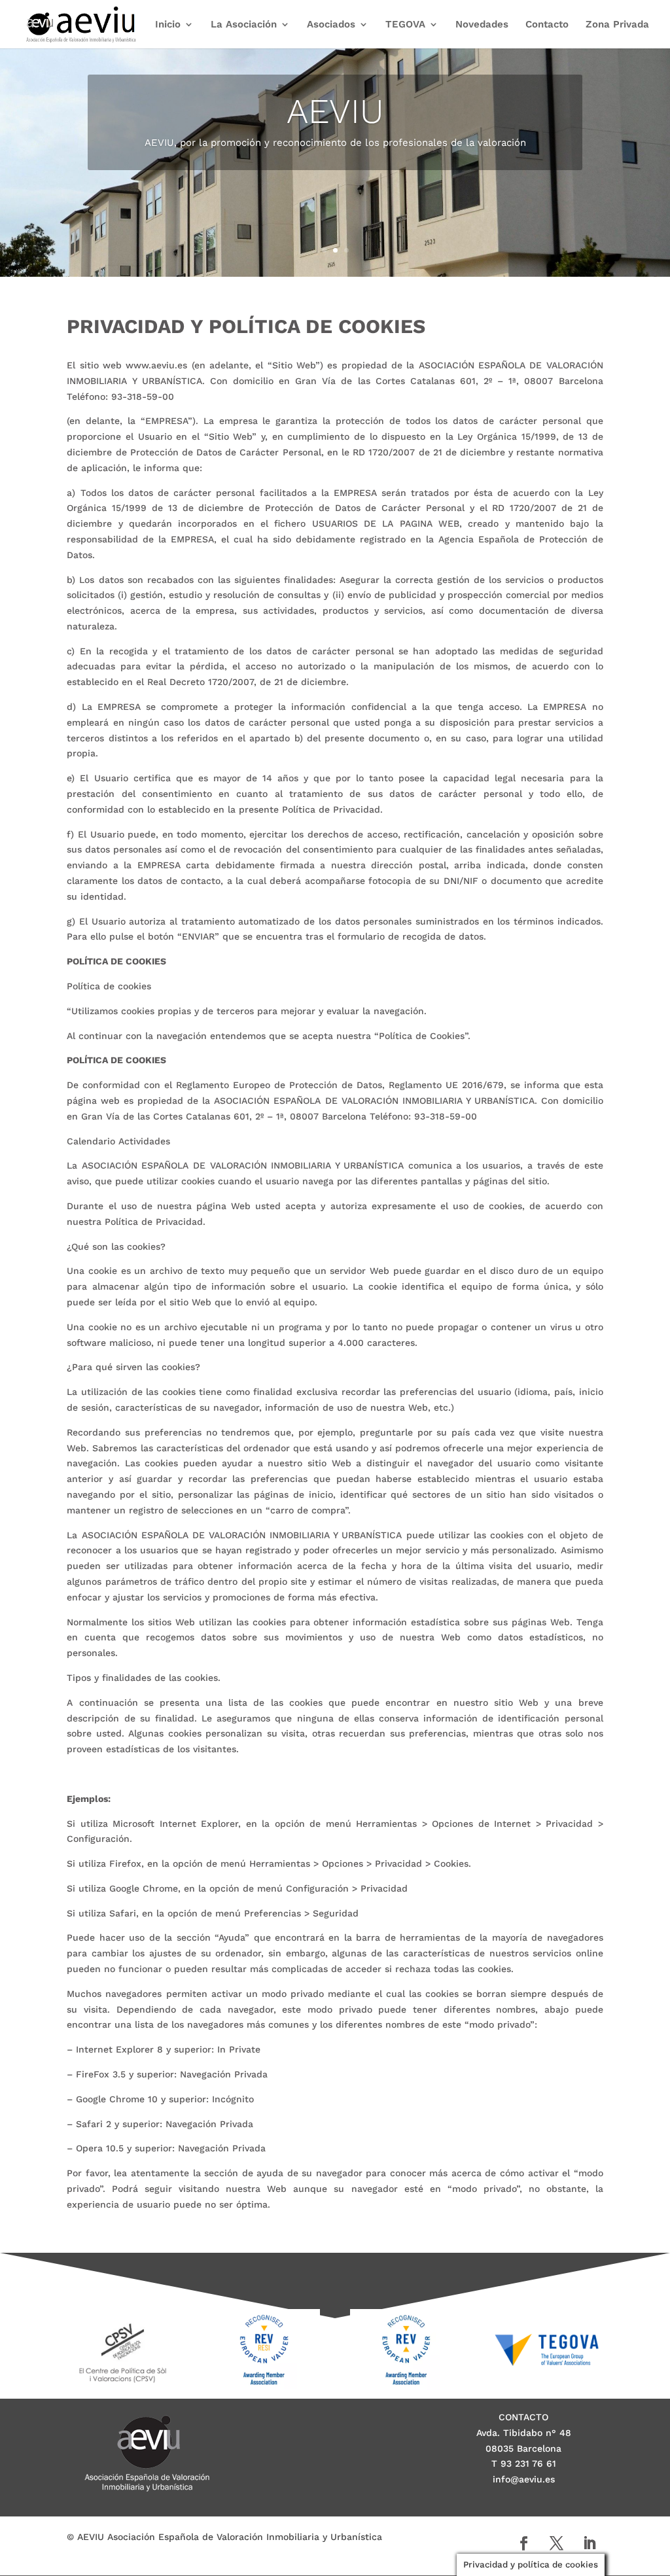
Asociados (331, 25)
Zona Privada (617, 25)
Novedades (482, 25)
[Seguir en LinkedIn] (590, 2543)
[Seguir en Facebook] (524, 2543)
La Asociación (244, 25)
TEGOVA (405, 25)
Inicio (168, 25)
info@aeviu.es (524, 2479)
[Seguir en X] (557, 2543)
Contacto (547, 25)
